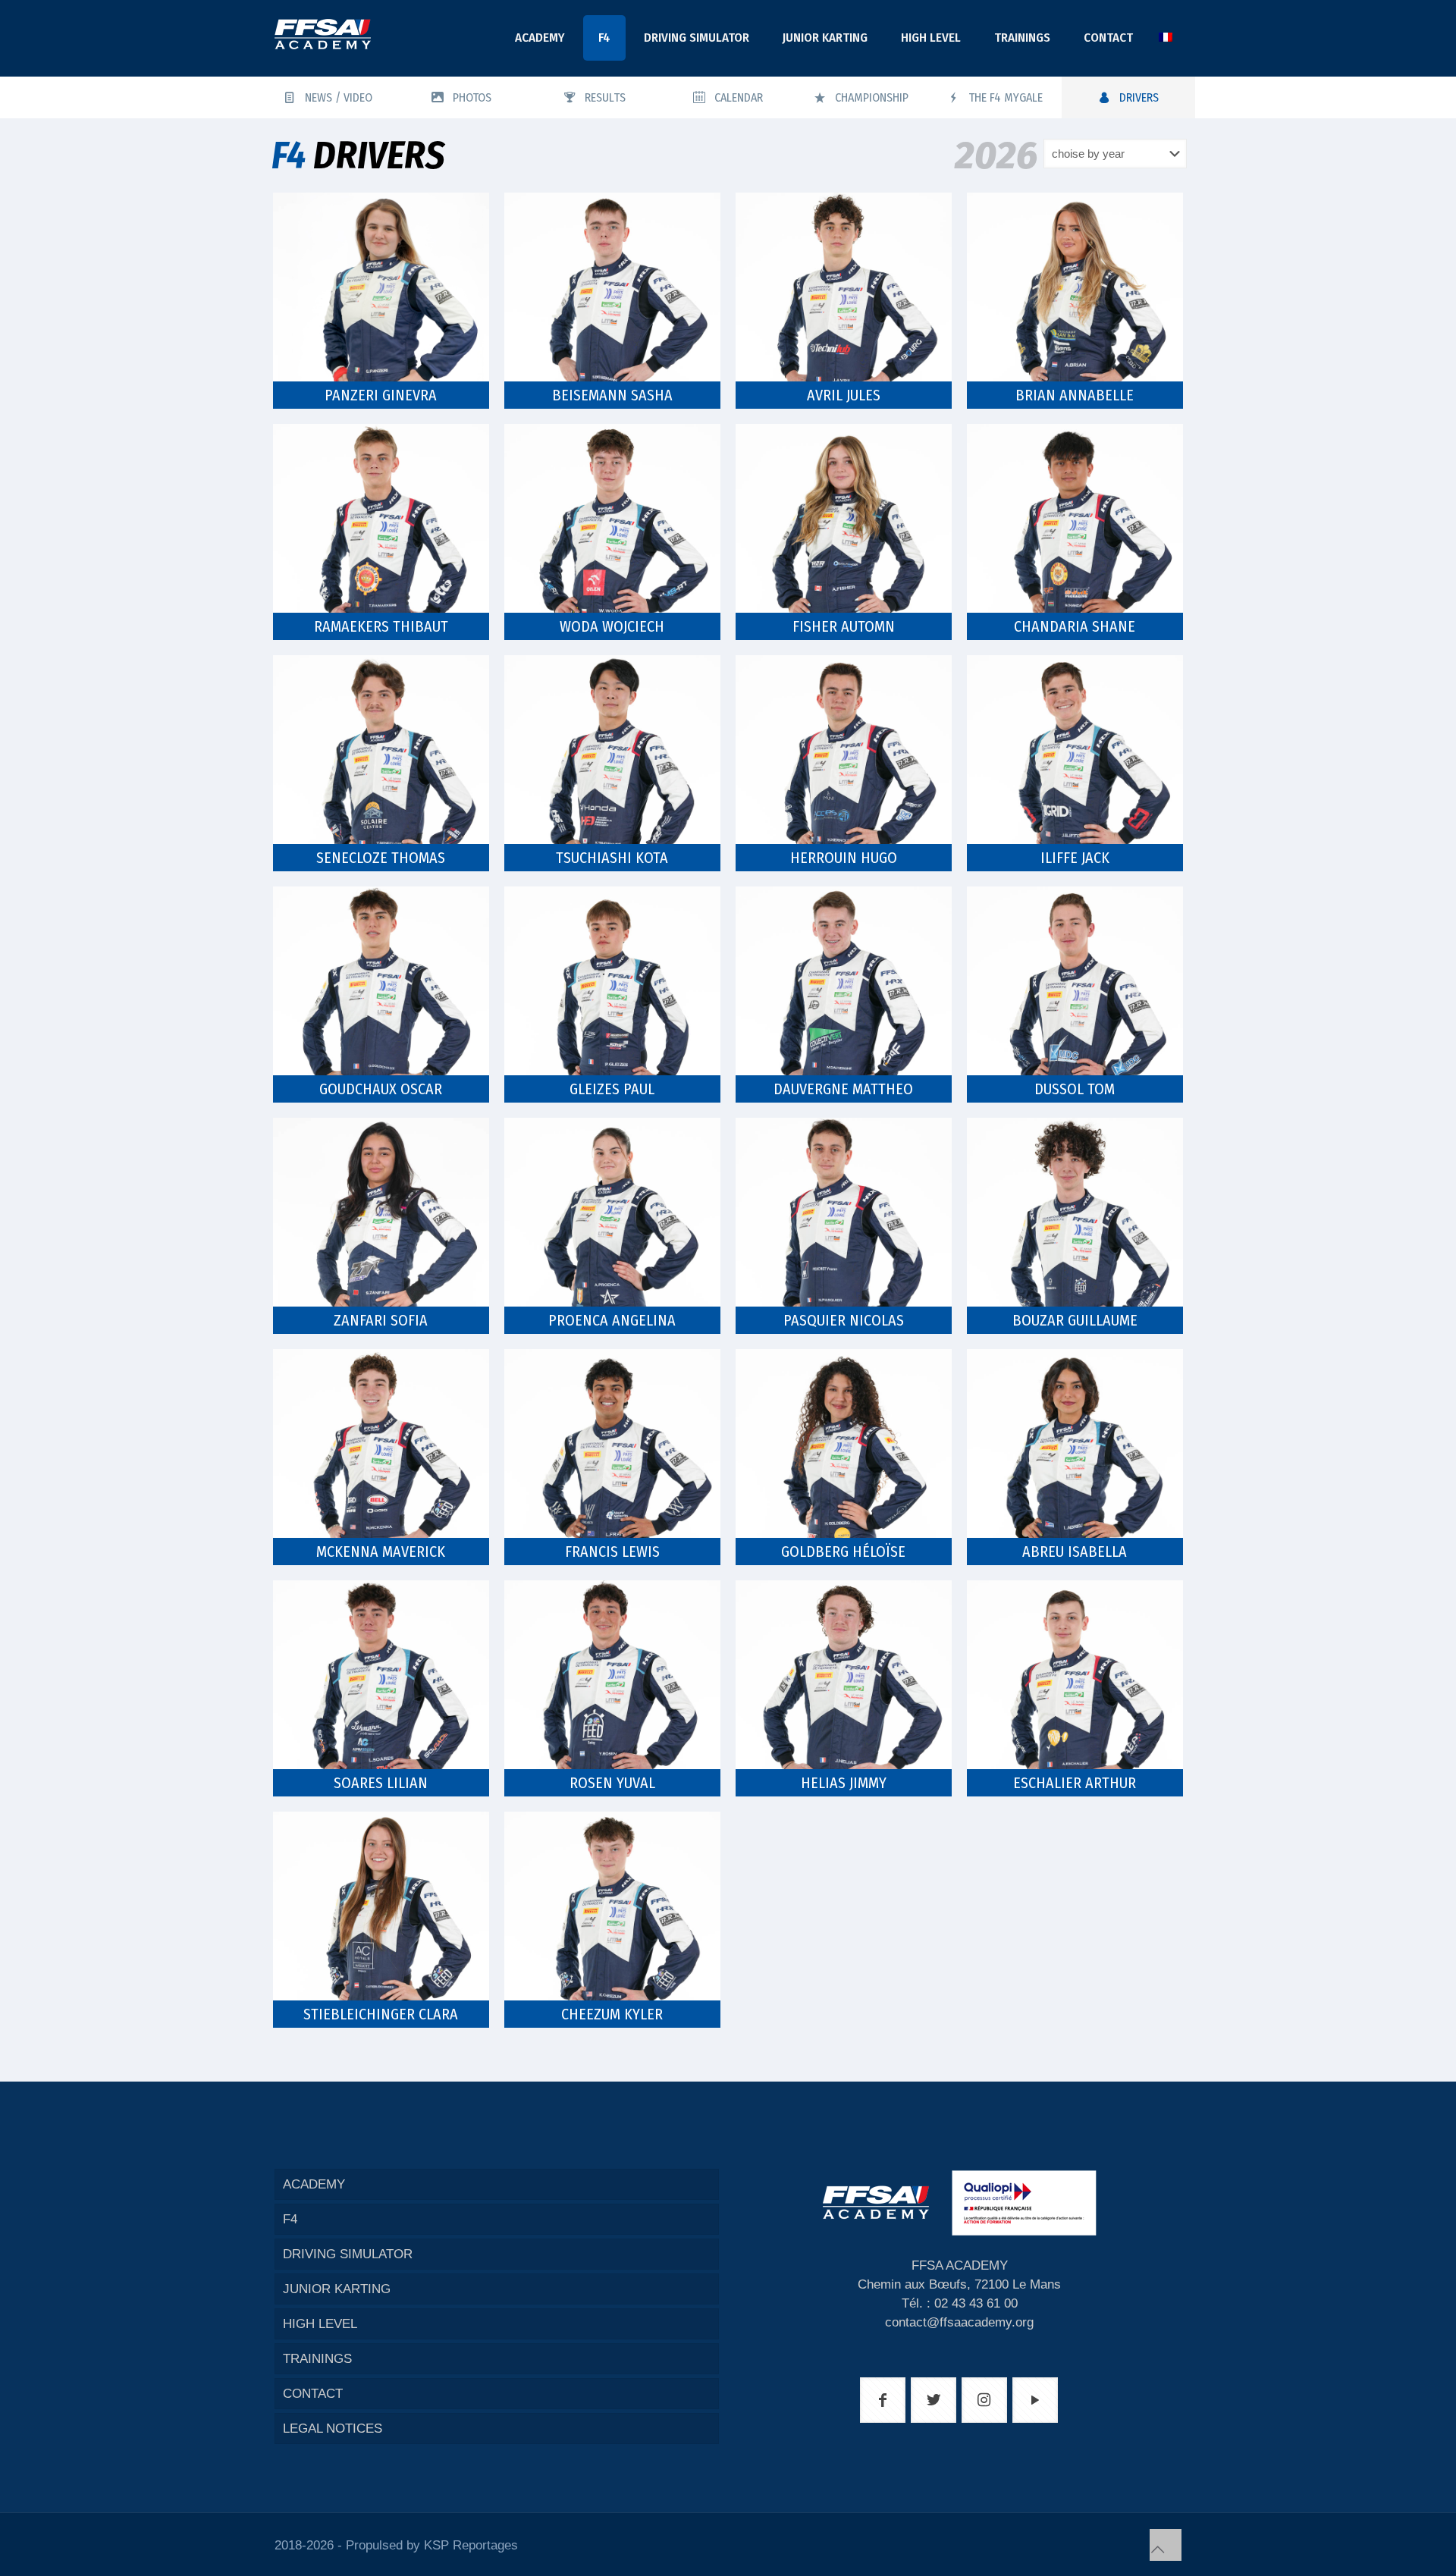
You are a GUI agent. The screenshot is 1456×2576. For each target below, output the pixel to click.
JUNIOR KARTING (337, 2289)
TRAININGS (317, 2359)
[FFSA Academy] (323, 34)
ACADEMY (314, 2184)
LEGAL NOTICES (333, 2429)
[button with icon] (883, 2400)
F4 (290, 2219)
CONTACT (313, 2394)
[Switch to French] (1166, 38)
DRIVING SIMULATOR (348, 2254)
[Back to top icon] (1166, 2545)
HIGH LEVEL (320, 2324)
